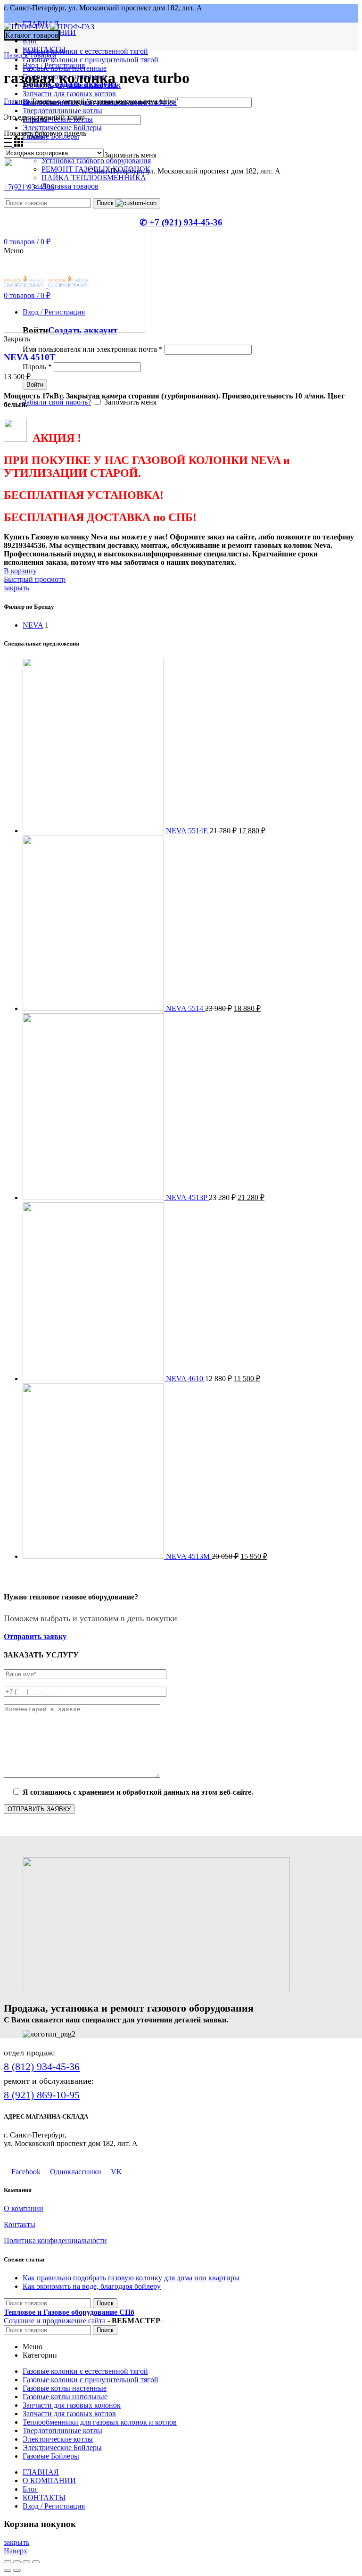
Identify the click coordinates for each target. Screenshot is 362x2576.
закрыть (16, 588)
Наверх (16, 2551)
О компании (24, 2208)
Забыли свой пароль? (57, 402)
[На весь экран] (26, 2562)
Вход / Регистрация (54, 2506)
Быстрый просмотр (35, 579)
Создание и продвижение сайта (55, 2321)
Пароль (37, 367)
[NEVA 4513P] (94, 1197)
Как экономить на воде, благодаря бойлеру (92, 2286)
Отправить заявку (35, 1636)
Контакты (20, 2224)
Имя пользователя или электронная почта (93, 349)
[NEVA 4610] (94, 1379)
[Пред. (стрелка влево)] (8, 2570)
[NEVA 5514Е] (94, 831)
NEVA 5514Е (188, 831)
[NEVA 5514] (94, 1008)
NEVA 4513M (189, 1556)
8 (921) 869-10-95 (42, 2095)
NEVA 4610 (185, 1379)
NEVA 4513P (187, 1197)
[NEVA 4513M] (94, 1556)
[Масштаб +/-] (36, 2562)
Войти (35, 385)
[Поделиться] (17, 2562)
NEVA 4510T (30, 357)
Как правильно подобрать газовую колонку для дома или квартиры (131, 2278)
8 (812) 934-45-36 (42, 2067)
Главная (16, 101)
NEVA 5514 (185, 1008)
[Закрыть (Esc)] (8, 2562)
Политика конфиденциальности (55, 2241)
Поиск (105, 2303)
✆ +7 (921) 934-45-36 (181, 222)
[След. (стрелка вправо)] (17, 2570)
